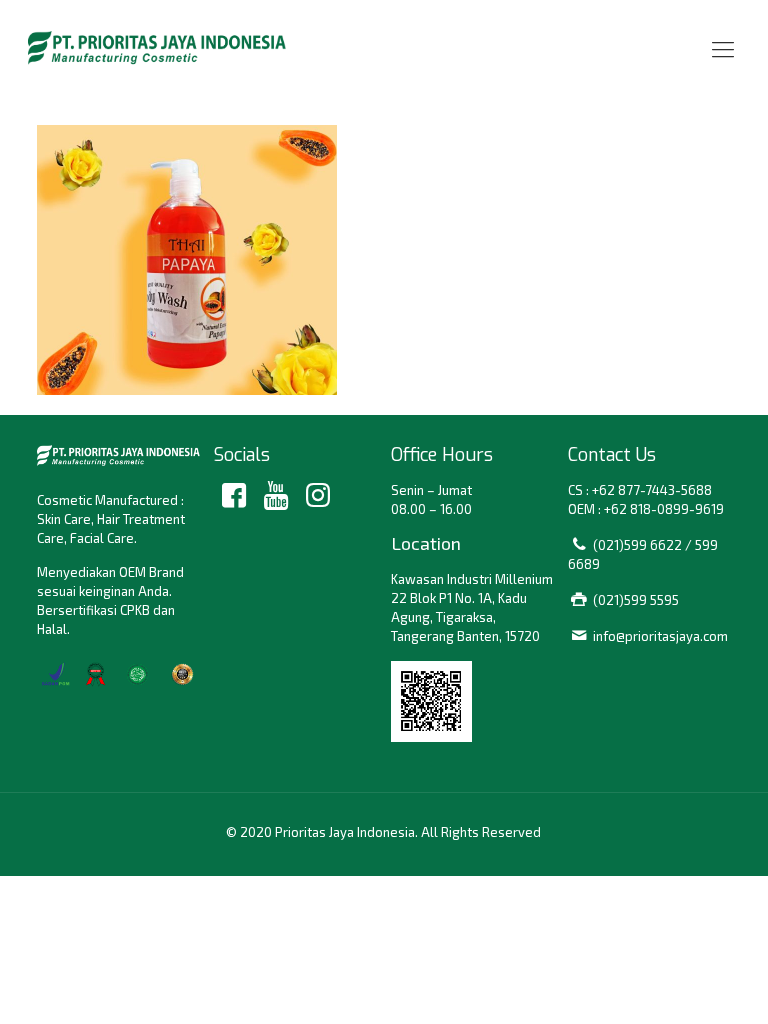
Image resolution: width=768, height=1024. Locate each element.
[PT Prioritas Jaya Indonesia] (157, 47)
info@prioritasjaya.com (660, 636)
